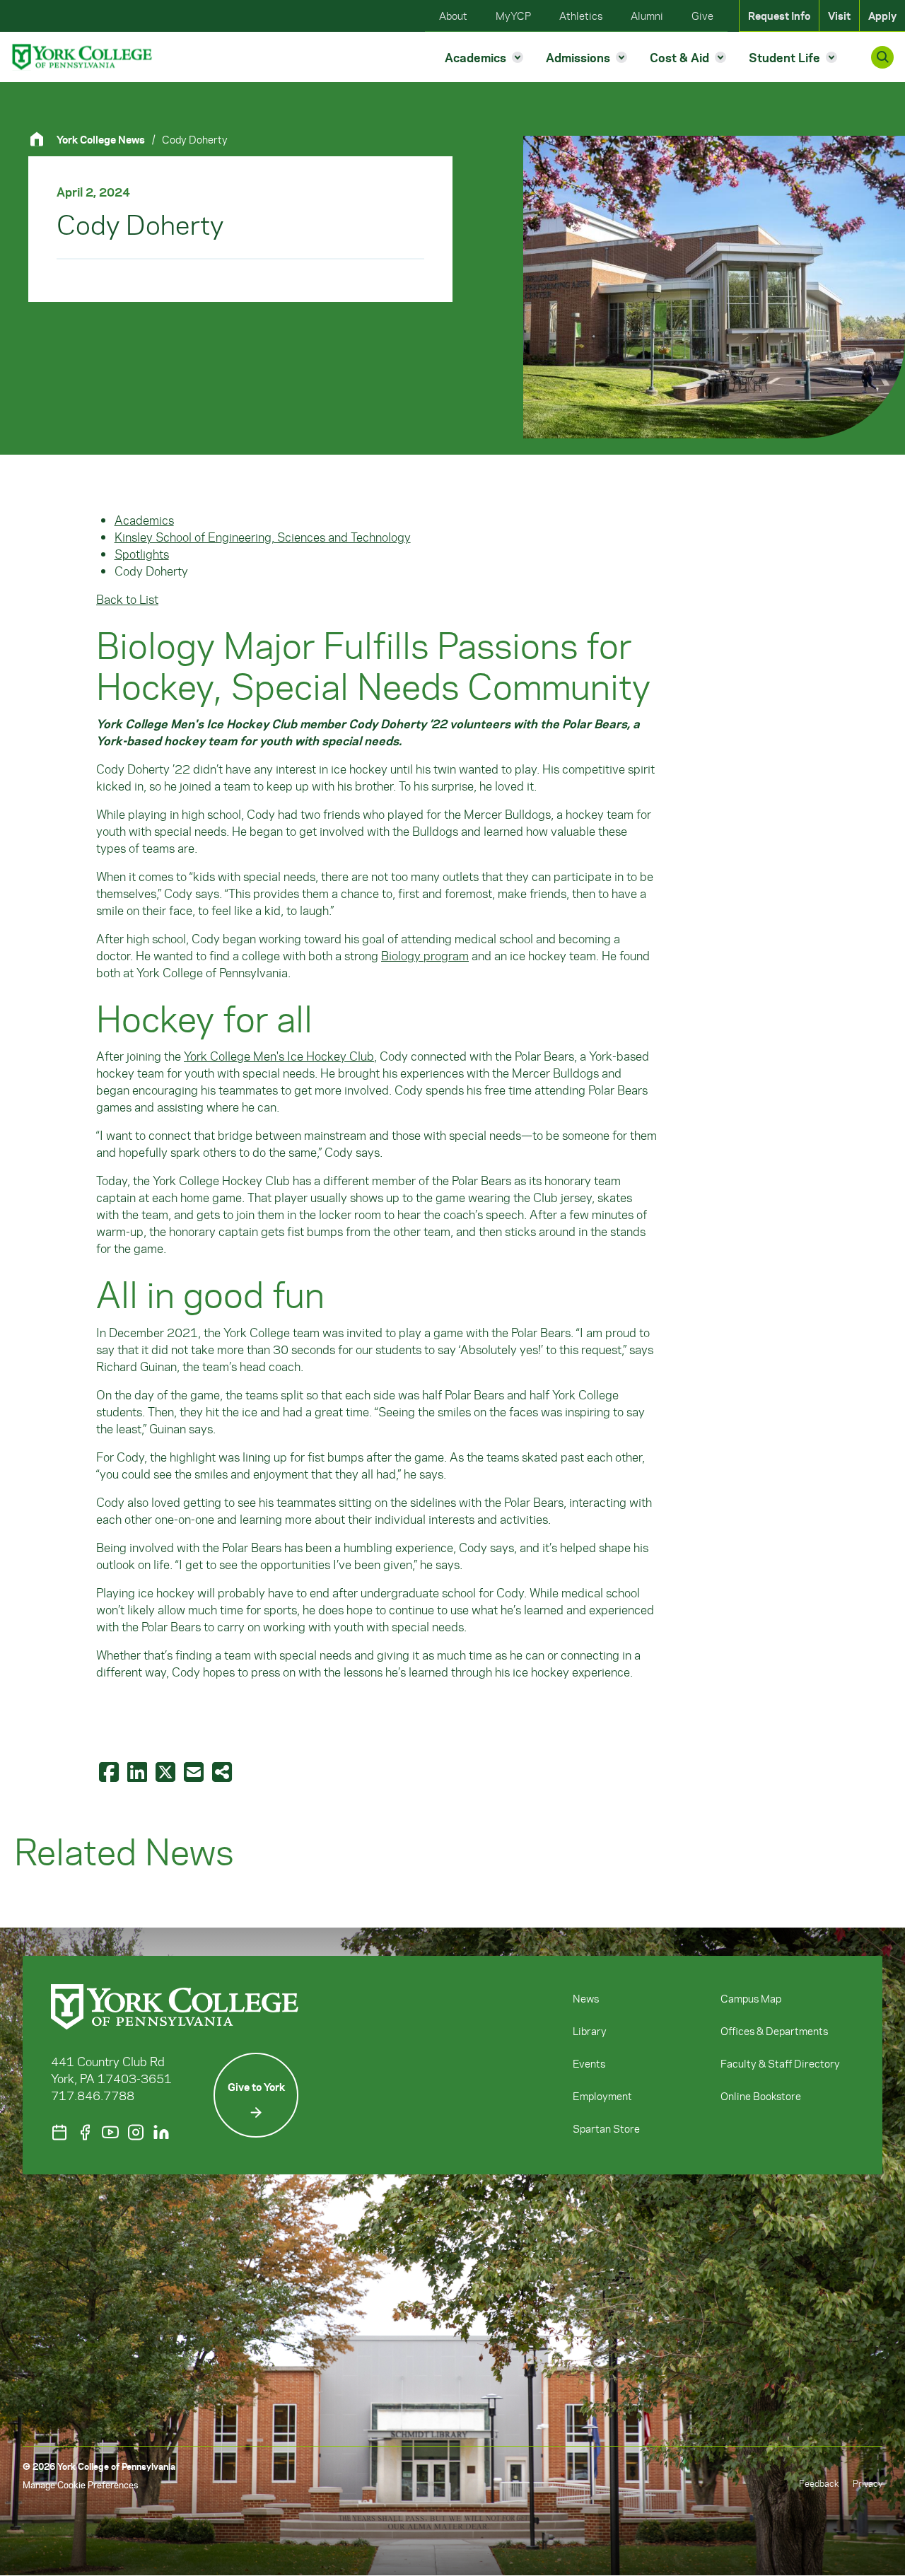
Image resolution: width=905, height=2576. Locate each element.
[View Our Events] (59, 2132)
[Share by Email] (195, 1771)
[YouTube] (110, 2132)
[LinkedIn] (161, 2132)
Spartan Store (606, 2128)
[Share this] (223, 1771)
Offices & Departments (774, 2031)
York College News (101, 139)
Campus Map (751, 1998)
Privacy (868, 2483)
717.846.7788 (93, 2095)
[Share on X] (167, 1771)
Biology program (425, 955)
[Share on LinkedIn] (139, 1771)
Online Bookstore (761, 2096)
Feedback (819, 2483)
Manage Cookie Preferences (80, 2484)
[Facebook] (85, 2132)
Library (590, 2031)
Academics (144, 520)
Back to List (127, 599)
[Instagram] (136, 2132)
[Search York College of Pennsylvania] (882, 57)
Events (589, 2063)
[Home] (42, 139)
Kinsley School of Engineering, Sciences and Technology (263, 537)
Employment (602, 2096)
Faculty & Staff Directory (780, 2063)
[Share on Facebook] (110, 1771)
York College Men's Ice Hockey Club (279, 1056)
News (586, 1998)
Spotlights (142, 554)
